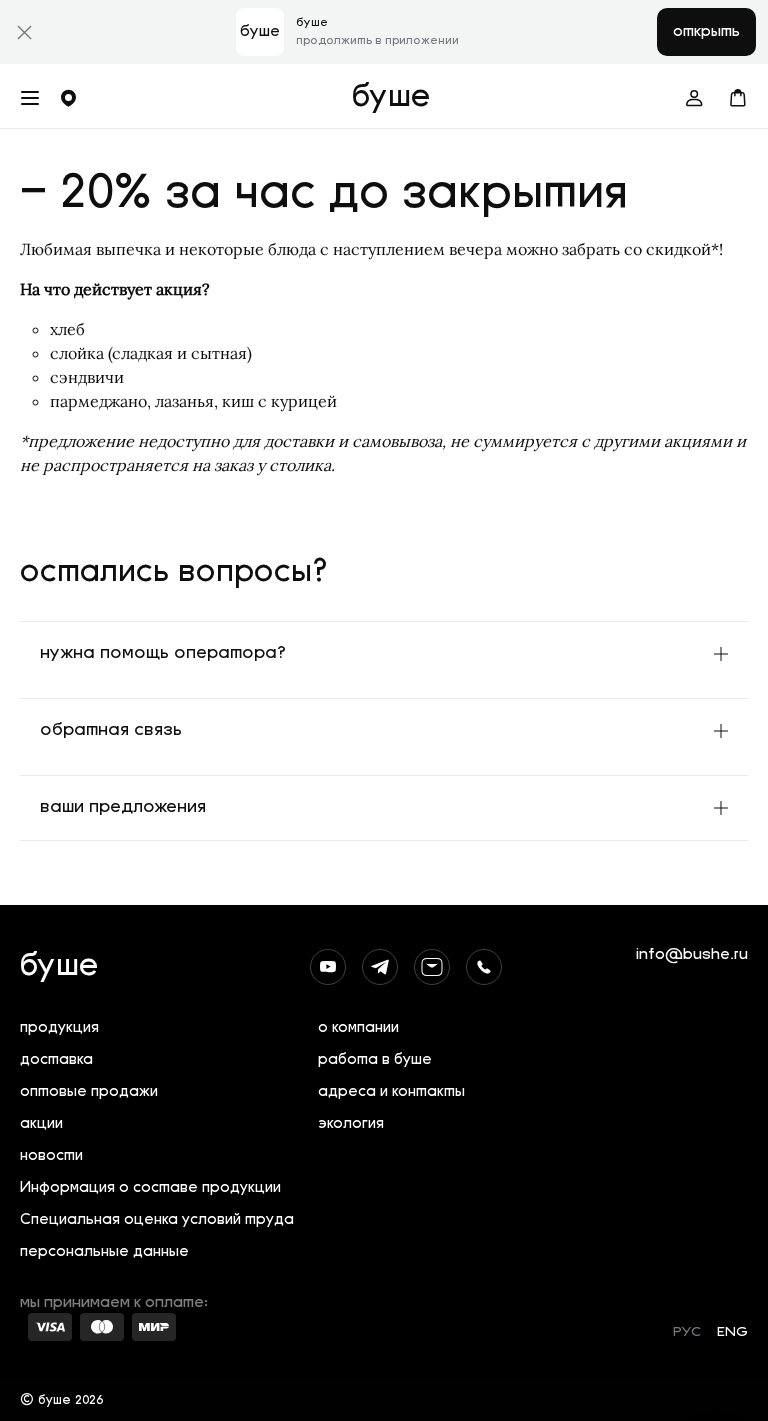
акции (41, 1124)
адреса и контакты (391, 1092)
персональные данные (104, 1252)
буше (391, 98)
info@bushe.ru (692, 955)
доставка (56, 1060)
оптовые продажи (89, 1092)
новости (51, 1156)
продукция (59, 1028)
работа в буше (375, 1060)
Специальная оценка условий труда (157, 1220)
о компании (358, 1028)
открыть (706, 32)
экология (351, 1124)
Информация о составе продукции (150, 1188)
